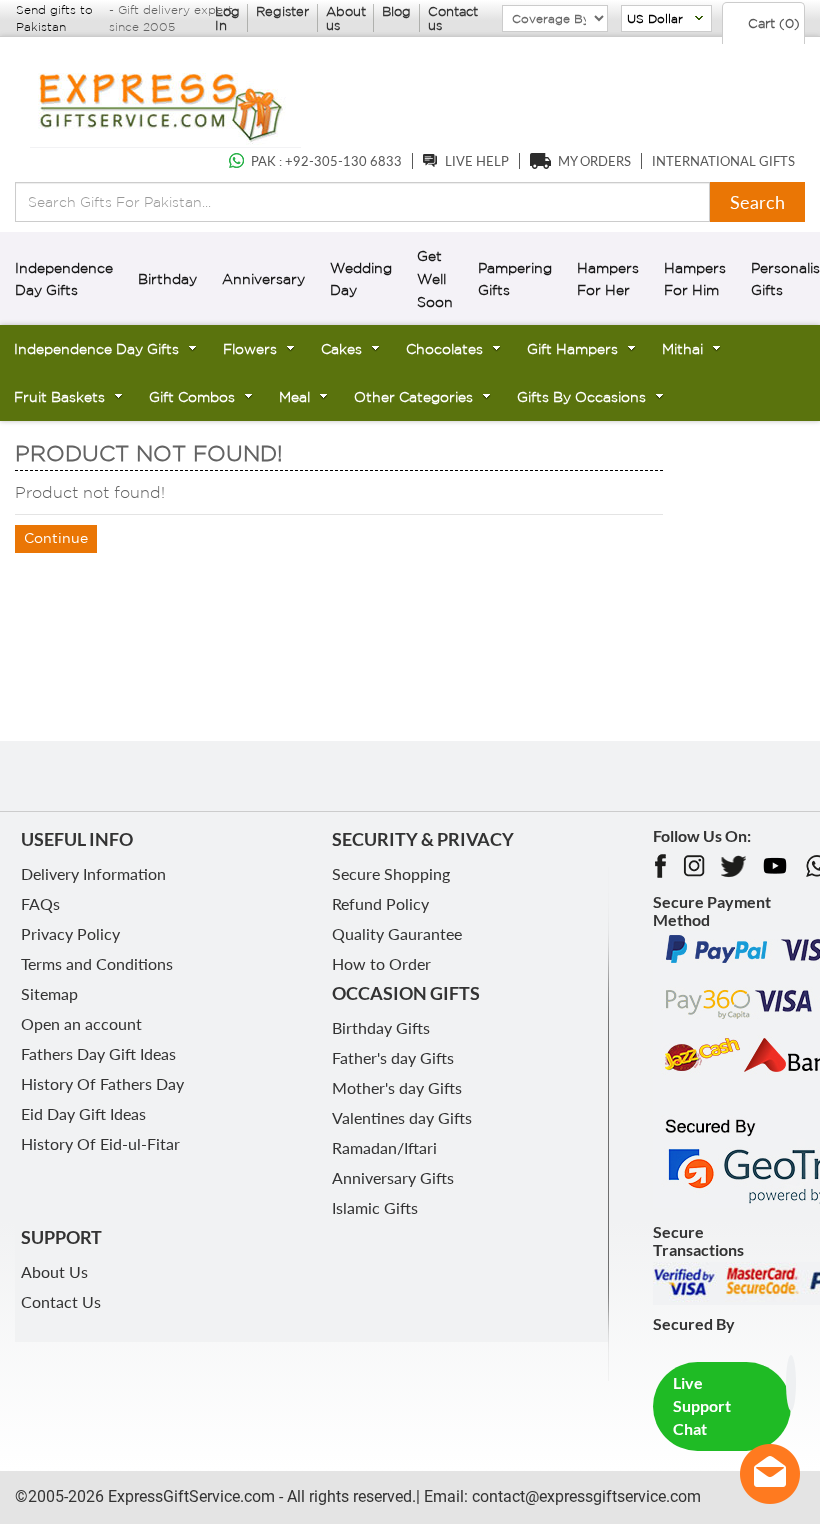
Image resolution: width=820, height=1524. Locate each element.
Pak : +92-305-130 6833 (326, 161)
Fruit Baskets (59, 397)
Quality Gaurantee (397, 933)
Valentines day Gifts (402, 1117)
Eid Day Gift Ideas (83, 1113)
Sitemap (49, 993)
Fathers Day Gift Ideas (98, 1053)
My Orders (594, 161)
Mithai (682, 349)
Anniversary (263, 279)
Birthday (167, 279)
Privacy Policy (70, 933)
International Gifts (723, 161)
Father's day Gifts (393, 1057)
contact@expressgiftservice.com (584, 1496)
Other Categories (413, 397)
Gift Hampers (572, 349)
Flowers (250, 349)
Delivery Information (93, 873)
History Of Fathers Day (102, 1083)
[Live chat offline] (770, 1474)
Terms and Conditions (97, 963)
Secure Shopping (391, 873)
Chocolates (444, 349)
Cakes (341, 349)
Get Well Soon (435, 279)
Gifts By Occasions (581, 397)
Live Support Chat (702, 1405)
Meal (294, 397)
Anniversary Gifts (393, 1177)
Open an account (81, 1023)
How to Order (381, 963)
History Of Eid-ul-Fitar (100, 1143)
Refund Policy (380, 903)
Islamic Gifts (375, 1207)
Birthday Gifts (381, 1027)
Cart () (772, 23)
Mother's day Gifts (397, 1087)
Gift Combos (192, 397)
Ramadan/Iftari (384, 1147)
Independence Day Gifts (96, 349)
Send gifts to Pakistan (54, 18)
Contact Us (61, 1301)
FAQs (40, 903)
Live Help (477, 161)
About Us (54, 1271)
